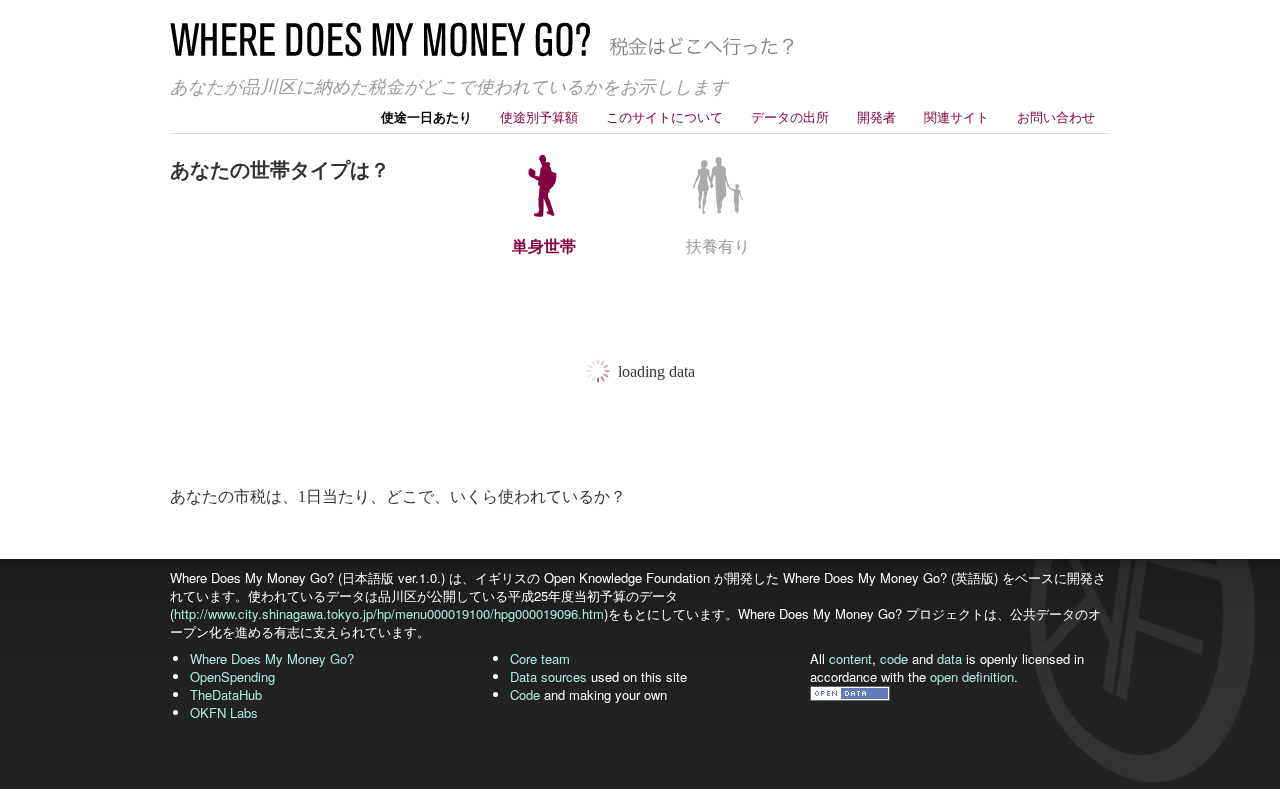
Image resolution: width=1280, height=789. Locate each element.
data (949, 658)
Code (525, 694)
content (850, 658)
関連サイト (956, 116)
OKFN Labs (224, 712)
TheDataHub (226, 694)
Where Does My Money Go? (272, 658)
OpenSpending (232, 676)
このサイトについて (664, 116)
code (894, 658)
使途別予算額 (539, 116)
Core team (540, 658)
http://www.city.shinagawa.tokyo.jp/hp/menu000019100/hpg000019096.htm (389, 613)
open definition (972, 676)
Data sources (548, 676)
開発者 (876, 116)
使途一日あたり (426, 116)
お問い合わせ (1056, 116)
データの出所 (790, 116)
